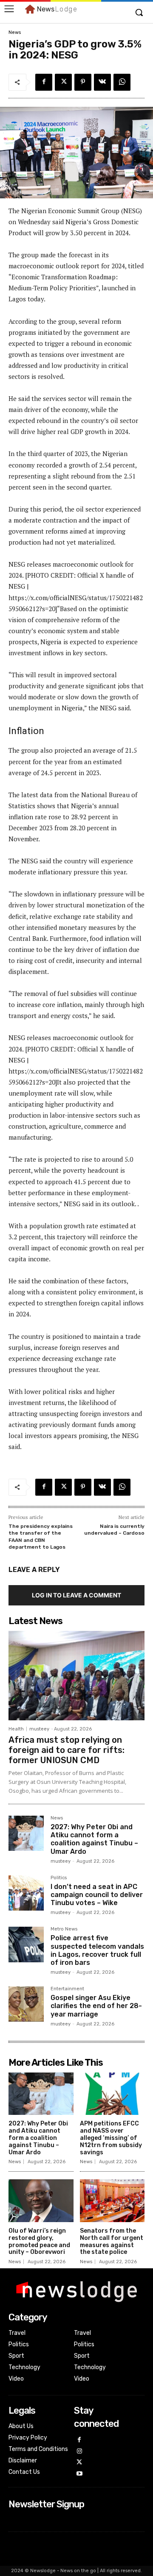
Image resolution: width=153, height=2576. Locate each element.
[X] (63, 82)
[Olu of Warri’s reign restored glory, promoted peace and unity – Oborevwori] (41, 2201)
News (15, 32)
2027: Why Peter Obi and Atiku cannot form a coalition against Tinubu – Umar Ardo (94, 1839)
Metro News (64, 1929)
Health (16, 1729)
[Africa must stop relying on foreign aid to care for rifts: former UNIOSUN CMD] (76, 1676)
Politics (59, 1878)
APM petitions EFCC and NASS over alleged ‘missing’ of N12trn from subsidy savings (111, 2138)
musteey (39, 1729)
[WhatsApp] (122, 82)
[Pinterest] (83, 82)
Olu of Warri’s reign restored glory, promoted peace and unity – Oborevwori (39, 2241)
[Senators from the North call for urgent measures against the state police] (112, 2201)
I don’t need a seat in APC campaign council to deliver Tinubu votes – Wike (97, 1895)
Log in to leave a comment (76, 1595)
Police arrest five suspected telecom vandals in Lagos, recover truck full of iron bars (97, 1950)
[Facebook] (44, 82)
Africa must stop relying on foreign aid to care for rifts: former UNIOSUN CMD (67, 1750)
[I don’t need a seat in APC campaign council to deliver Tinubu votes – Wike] (26, 1893)
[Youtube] (80, 2474)
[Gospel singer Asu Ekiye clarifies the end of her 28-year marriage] (26, 2004)
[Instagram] (80, 2452)
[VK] (102, 82)
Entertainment (67, 1989)
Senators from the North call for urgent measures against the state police (112, 2241)
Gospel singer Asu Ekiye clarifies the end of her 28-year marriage (96, 2006)
